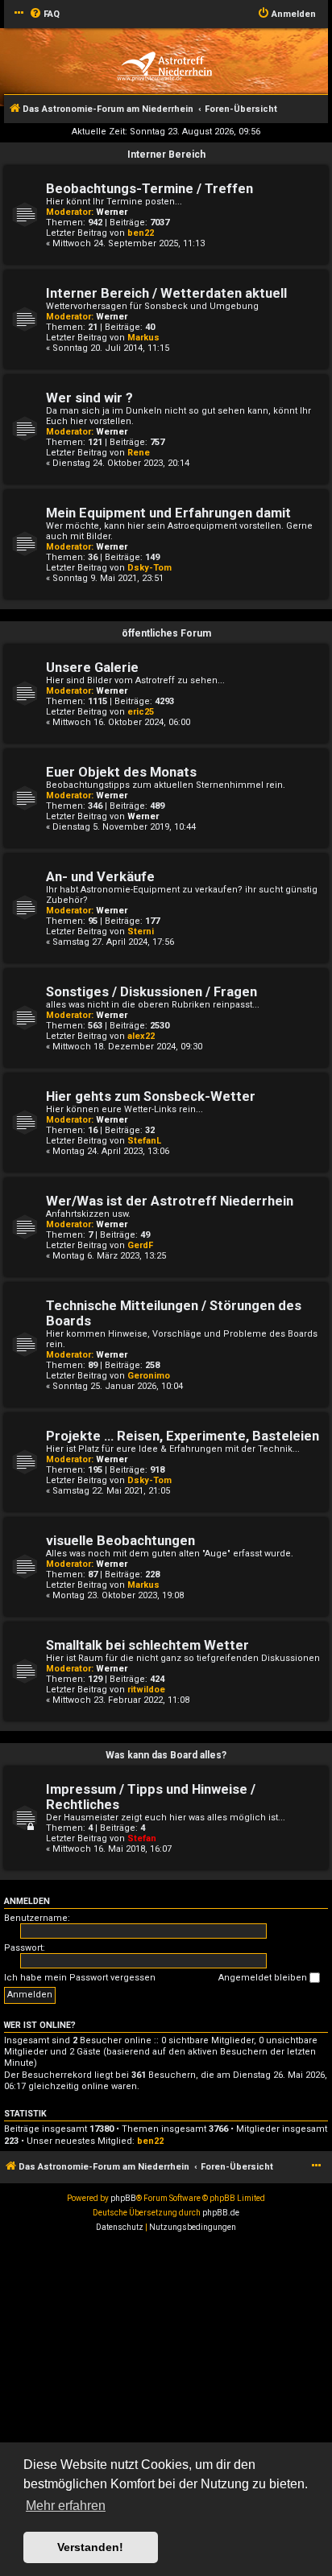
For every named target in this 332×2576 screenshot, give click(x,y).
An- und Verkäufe (100, 877)
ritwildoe (146, 1690)
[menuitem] (44, 14)
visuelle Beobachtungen (120, 1541)
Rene (139, 453)
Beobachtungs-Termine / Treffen (149, 189)
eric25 (141, 712)
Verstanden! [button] (90, 2547)
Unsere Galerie (92, 668)
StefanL (144, 1141)
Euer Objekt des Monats (121, 772)
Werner (112, 212)
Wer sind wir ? (89, 398)
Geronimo (149, 1376)
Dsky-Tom (149, 568)
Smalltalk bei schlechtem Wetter (147, 1645)
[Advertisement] (166, 2409)
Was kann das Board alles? (166, 1755)
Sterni (141, 931)
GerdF (140, 1245)
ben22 (141, 233)
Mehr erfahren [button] (66, 2506)
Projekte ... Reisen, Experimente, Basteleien (183, 1436)
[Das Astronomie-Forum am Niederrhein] (164, 66)
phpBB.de (221, 2213)
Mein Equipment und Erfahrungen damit (168, 513)
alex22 (141, 1036)
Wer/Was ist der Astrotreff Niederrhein (170, 1201)
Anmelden (27, 1901)
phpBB (123, 2198)
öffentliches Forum (166, 633)
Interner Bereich (166, 155)
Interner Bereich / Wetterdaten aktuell (166, 293)
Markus (143, 338)
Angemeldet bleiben (264, 1978)
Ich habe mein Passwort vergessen (80, 1978)
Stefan (142, 1838)
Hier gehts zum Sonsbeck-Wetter (151, 1096)
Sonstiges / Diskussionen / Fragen (151, 992)
